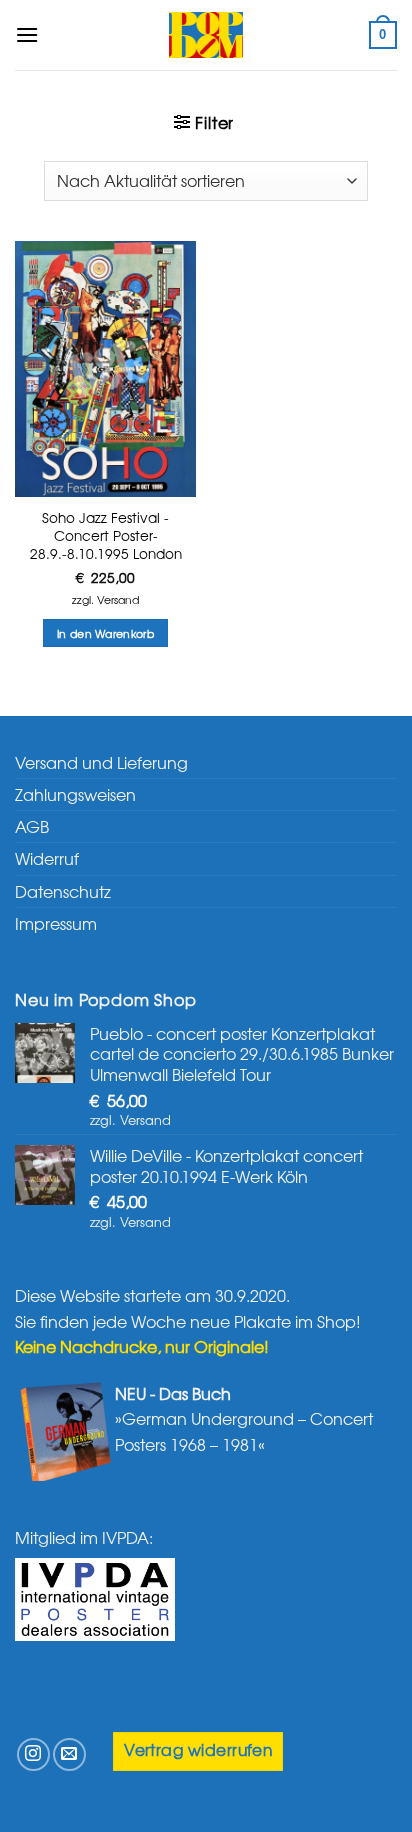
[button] (27, 34)
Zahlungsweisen (75, 794)
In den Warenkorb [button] (105, 633)
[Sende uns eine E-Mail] (69, 1754)
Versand (118, 599)
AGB (32, 826)
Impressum (56, 923)
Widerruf (47, 858)
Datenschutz (63, 891)
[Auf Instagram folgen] (33, 1754)
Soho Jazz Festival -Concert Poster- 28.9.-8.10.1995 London (106, 535)
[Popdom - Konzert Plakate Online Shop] (206, 35)
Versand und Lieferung (101, 762)
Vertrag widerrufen (198, 1749)
